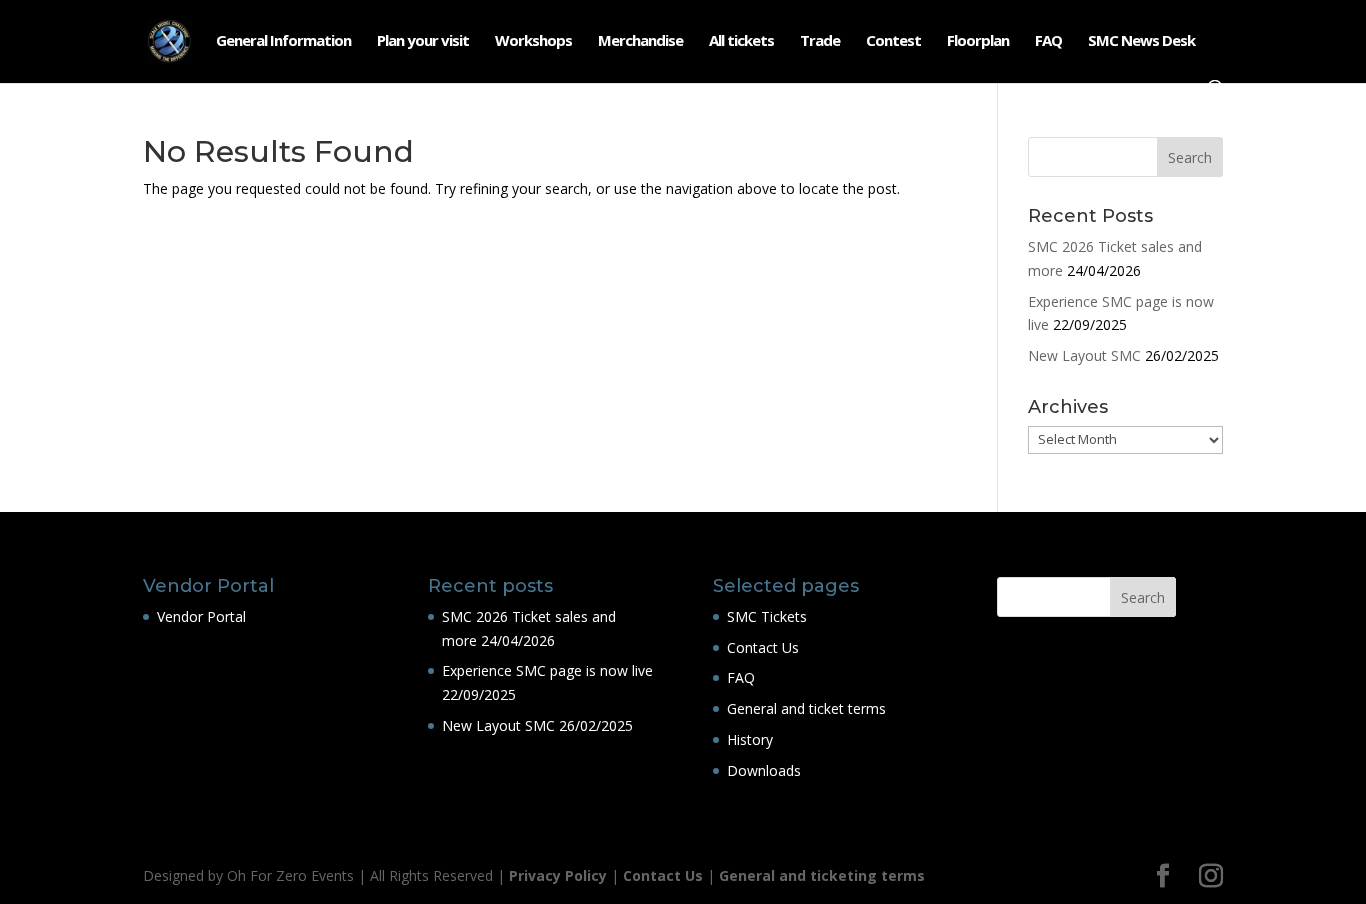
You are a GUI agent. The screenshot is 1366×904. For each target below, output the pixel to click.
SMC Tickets (767, 616)
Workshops (533, 41)
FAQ (1048, 41)
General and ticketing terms (822, 875)
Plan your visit (423, 41)
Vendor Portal (201, 616)
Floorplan (978, 41)
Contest (893, 41)
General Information (283, 41)
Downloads (764, 770)
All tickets (741, 41)
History (750, 739)
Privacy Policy (558, 875)
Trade (820, 41)
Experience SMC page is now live (547, 670)
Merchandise (640, 41)
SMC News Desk (1141, 41)
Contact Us (763, 647)
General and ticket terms (806, 708)
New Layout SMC (1084, 355)
